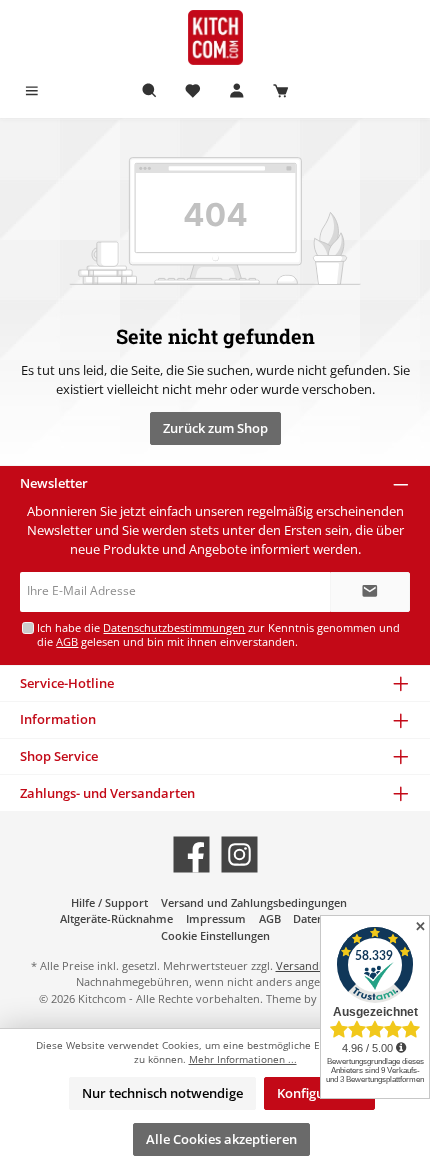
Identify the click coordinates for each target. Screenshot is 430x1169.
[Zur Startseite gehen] (215, 37)
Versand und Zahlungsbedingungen (254, 902)
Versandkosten (315, 965)
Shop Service (59, 756)
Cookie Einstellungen (215, 935)
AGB (67, 641)
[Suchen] (150, 91)
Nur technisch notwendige (162, 1093)
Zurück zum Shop (215, 428)
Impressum (216, 918)
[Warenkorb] (281, 91)
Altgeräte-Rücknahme (116, 918)
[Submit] (370, 592)
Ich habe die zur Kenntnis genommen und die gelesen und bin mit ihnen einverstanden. (218, 634)
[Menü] (32, 91)
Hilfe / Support (109, 902)
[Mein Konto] (237, 91)
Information (58, 719)
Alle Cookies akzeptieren (221, 1139)
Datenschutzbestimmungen (174, 627)
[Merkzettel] (193, 91)
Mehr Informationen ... (243, 1059)
